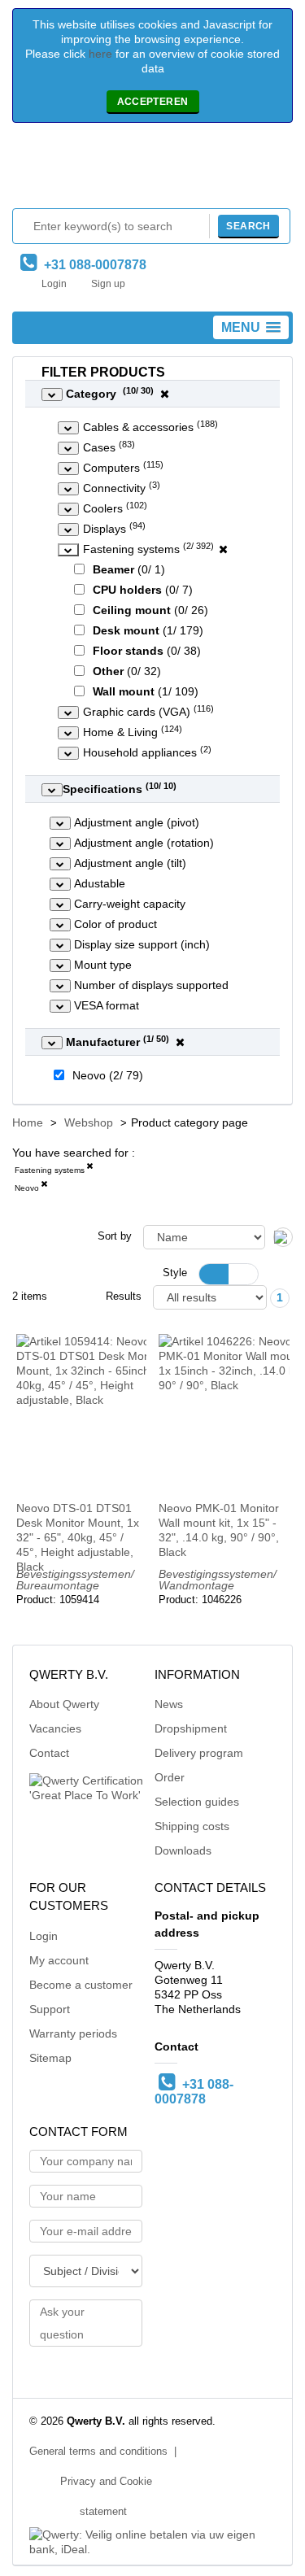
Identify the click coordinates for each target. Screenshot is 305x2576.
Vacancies (55, 1728)
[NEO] (44, 1187)
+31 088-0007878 (92, 265)
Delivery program (199, 1753)
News (169, 1704)
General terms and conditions (98, 2452)
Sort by (115, 1236)
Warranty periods (73, 2033)
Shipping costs (192, 1826)
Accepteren (153, 102)
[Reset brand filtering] (180, 1042)
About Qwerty (64, 1704)
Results (124, 1297)
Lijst (243, 1274)
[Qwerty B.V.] (153, 170)
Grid (214, 1274)
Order (170, 1777)
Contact (49, 1753)
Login (54, 284)
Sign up (108, 284)
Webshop (89, 1122)
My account (59, 1960)
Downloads (183, 1850)
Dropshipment (191, 1728)
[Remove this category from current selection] (89, 1169)
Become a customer (81, 1985)
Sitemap (50, 2058)
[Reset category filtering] (165, 394)
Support (50, 2009)
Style (175, 1273)
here (100, 54)
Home (28, 1122)
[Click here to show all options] (52, 394)
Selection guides (197, 1802)
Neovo (27, 1188)
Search (248, 226)
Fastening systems (50, 1170)
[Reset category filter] (223, 549)
